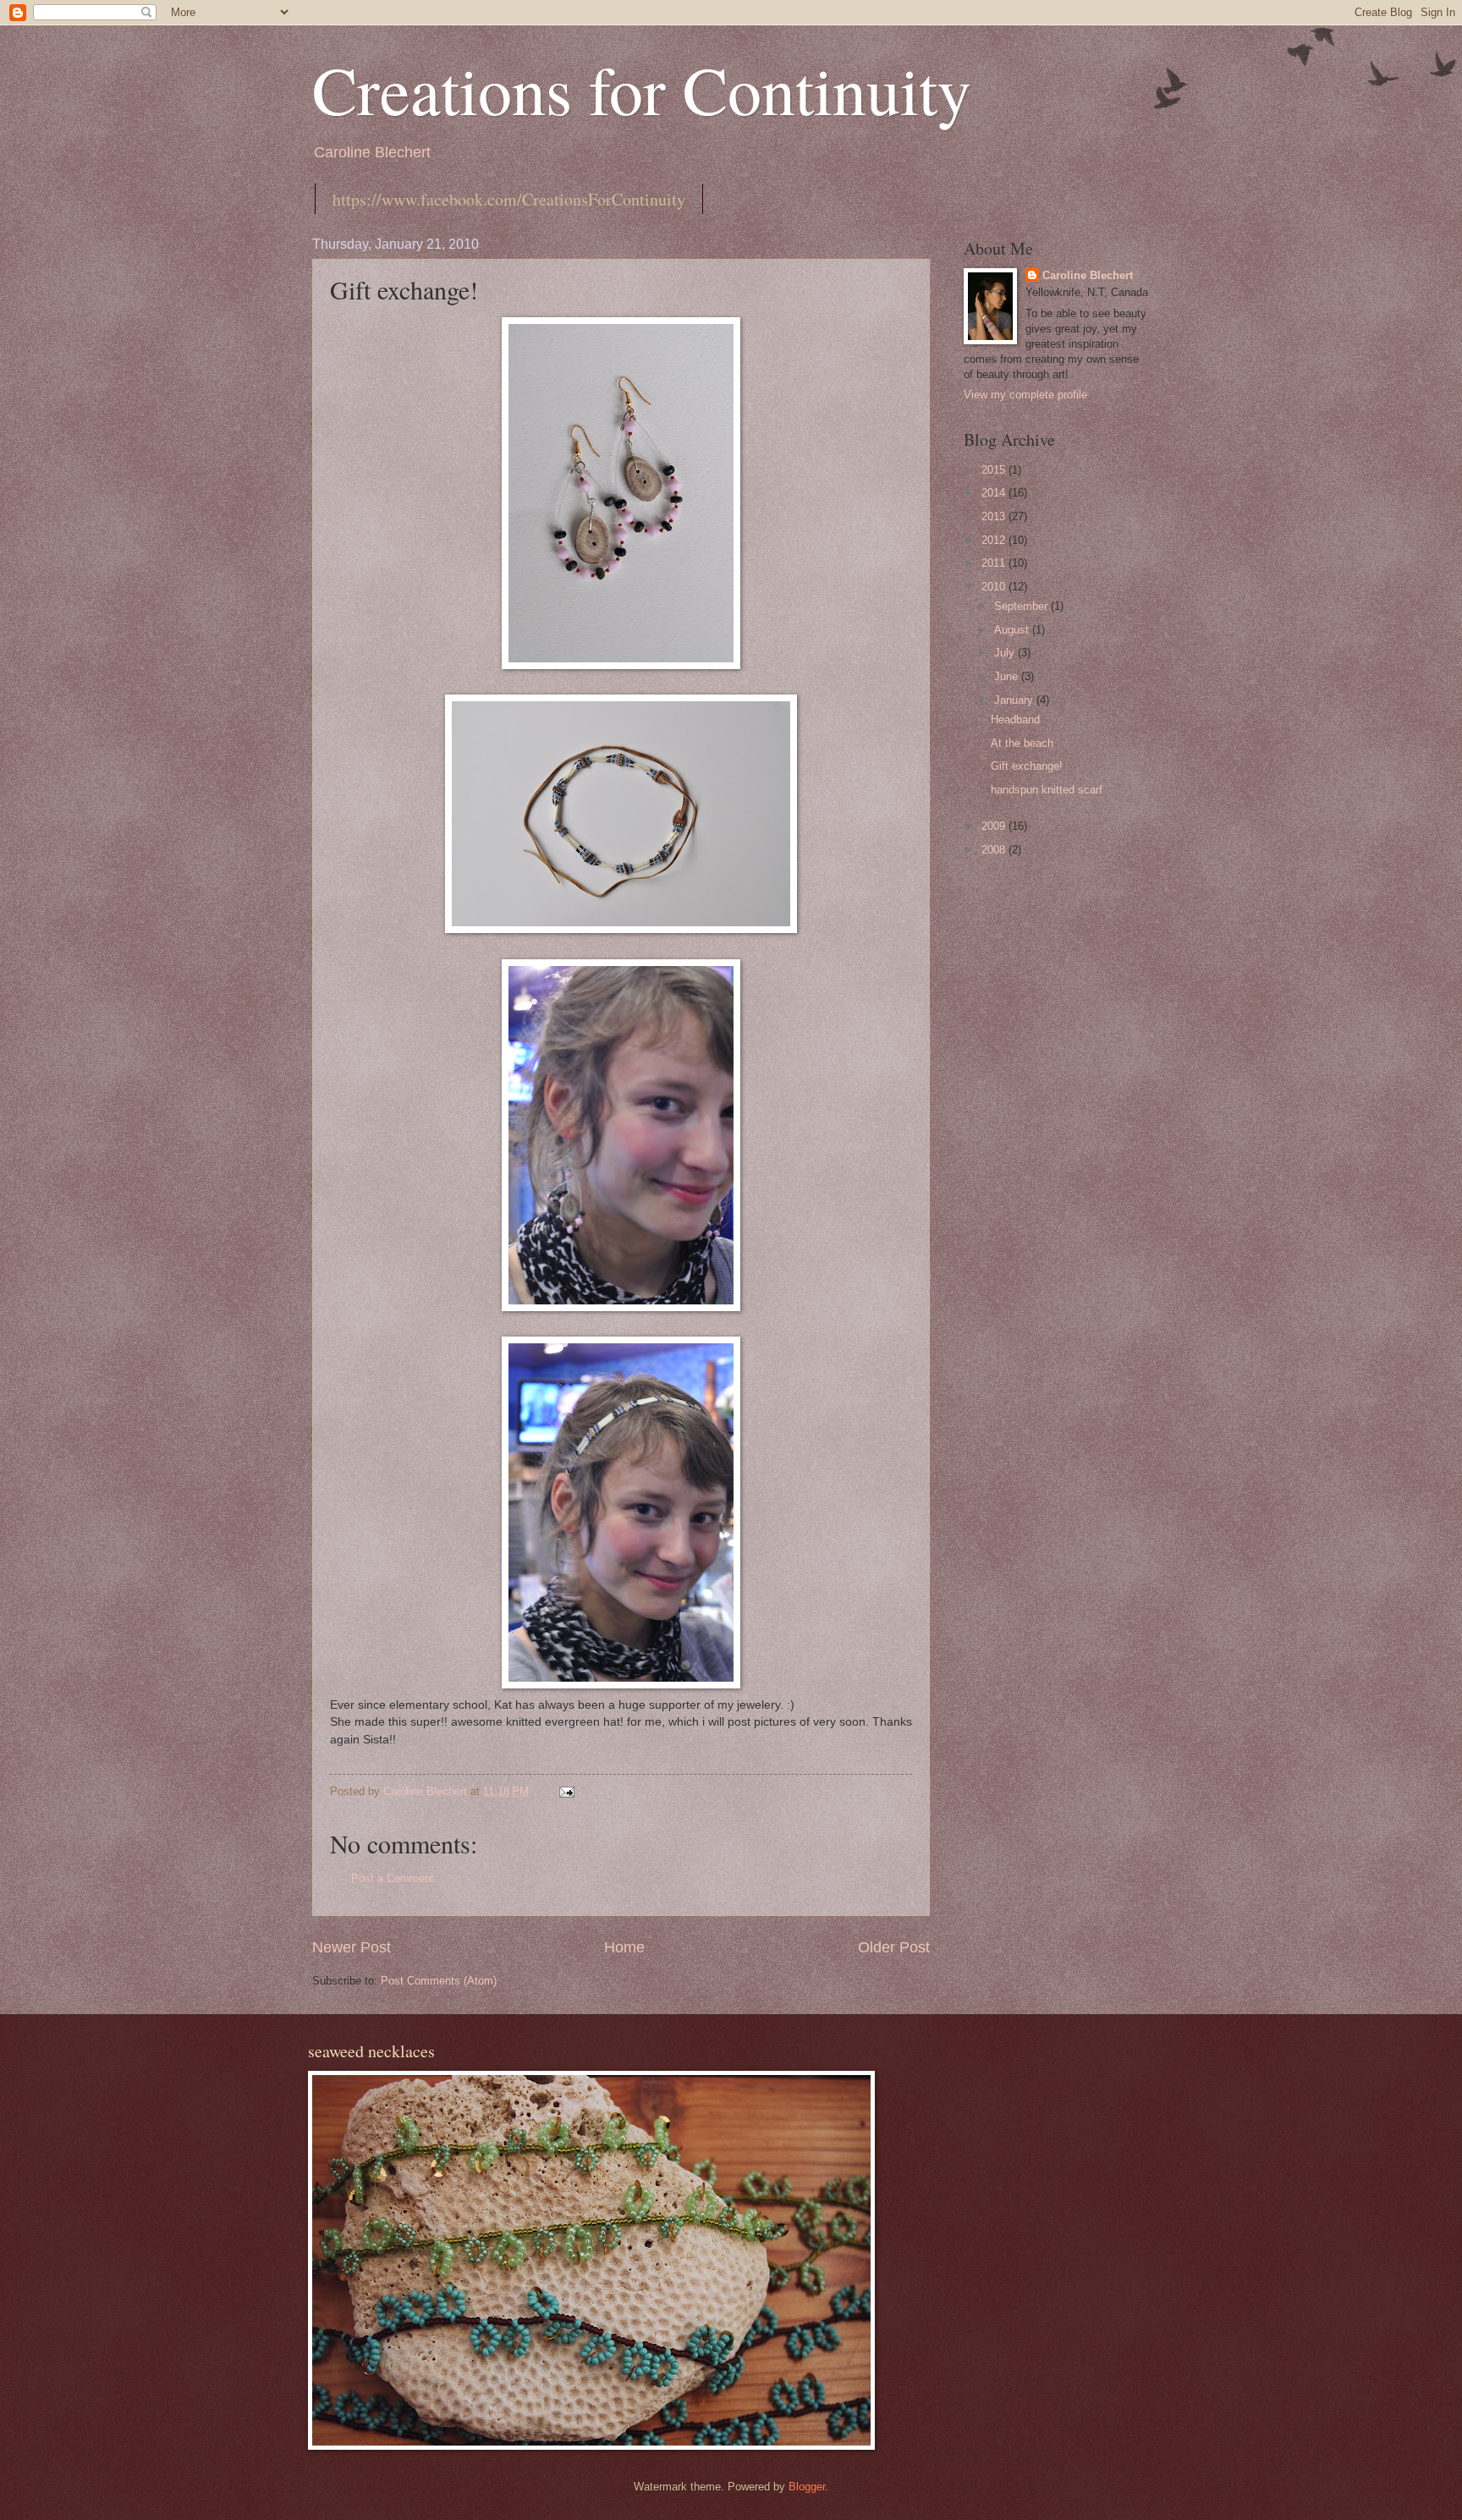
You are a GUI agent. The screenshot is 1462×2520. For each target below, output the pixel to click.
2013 (995, 516)
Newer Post (352, 1947)
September (1022, 606)
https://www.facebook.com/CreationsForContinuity (509, 199)
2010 (995, 587)
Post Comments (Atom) (439, 1981)
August (1013, 630)
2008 (995, 850)
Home (624, 1947)
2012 (995, 540)
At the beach (1022, 743)
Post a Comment (393, 1878)
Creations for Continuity (642, 89)
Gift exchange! (1027, 766)
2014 (995, 493)
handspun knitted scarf (1047, 790)
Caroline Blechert (1088, 275)
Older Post (894, 1947)
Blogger (807, 2487)
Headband (1015, 719)
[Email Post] (566, 1791)
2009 (995, 826)
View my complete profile (1025, 395)
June (1008, 676)
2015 (995, 470)
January (1015, 700)
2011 (995, 563)
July (1006, 653)
